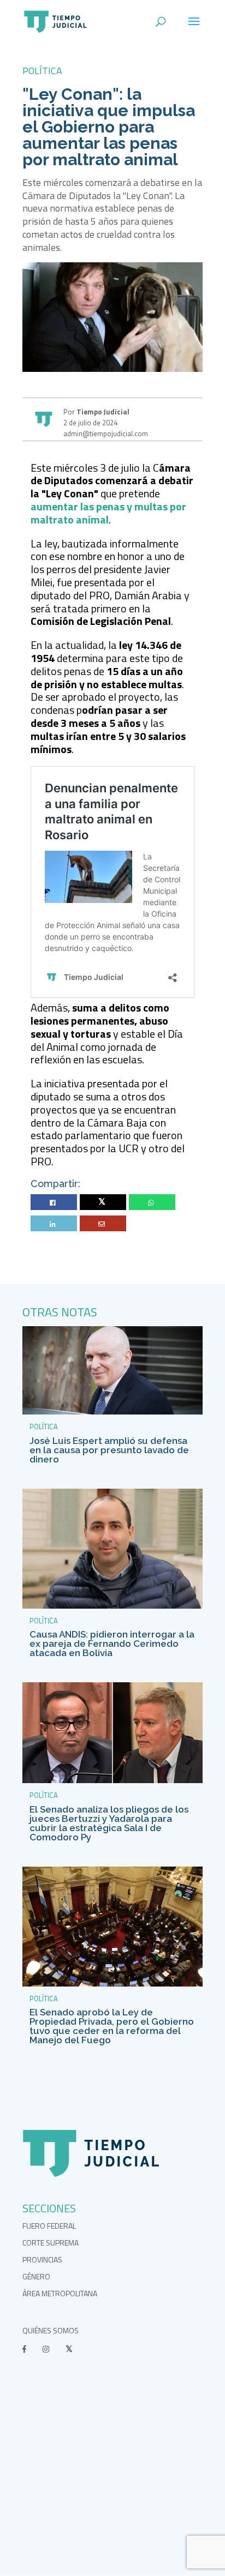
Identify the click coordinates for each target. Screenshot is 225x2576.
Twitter (103, 1203)
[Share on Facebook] (54, 1203)
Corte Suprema (51, 2243)
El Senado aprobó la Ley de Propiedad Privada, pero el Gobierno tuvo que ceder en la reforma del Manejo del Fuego (112, 2026)
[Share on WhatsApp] (152, 1203)
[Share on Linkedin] (54, 1224)
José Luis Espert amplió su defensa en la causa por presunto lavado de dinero (109, 1450)
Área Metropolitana (60, 2293)
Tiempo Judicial (102, 412)
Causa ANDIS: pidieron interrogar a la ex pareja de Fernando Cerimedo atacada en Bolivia (112, 1644)
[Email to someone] (103, 1224)
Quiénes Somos (51, 2330)
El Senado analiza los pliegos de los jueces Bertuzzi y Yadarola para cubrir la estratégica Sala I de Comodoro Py (109, 1823)
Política (42, 71)
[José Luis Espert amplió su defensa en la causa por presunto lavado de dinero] (112, 1412)
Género (36, 2276)
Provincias (42, 2259)
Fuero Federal (49, 2226)
